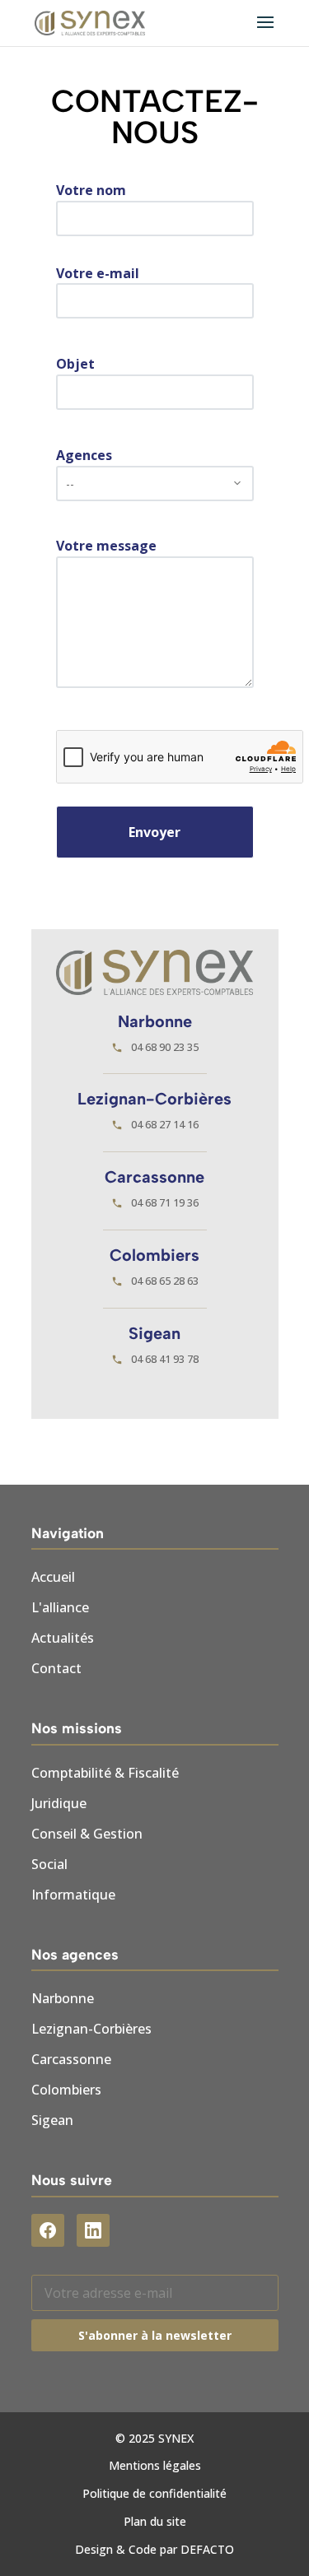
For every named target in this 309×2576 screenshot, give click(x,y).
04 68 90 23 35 (165, 1047)
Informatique (73, 1895)
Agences (84, 455)
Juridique (59, 1803)
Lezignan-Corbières (91, 2029)
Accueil (53, 1577)
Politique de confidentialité (154, 2493)
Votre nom (91, 190)
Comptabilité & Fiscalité (105, 1773)
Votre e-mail (98, 273)
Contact (56, 1668)
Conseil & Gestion (87, 1834)
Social (49, 1864)
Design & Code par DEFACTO (154, 2549)
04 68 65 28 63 (165, 1281)
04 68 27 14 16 (165, 1124)
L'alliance (60, 1607)
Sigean (52, 2120)
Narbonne (63, 1998)
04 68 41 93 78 (165, 1359)
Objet (75, 364)
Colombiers (66, 2090)
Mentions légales (155, 2465)
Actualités (63, 1638)
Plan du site (155, 2521)
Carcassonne (71, 2059)
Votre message (106, 546)
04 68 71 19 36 (165, 1202)
